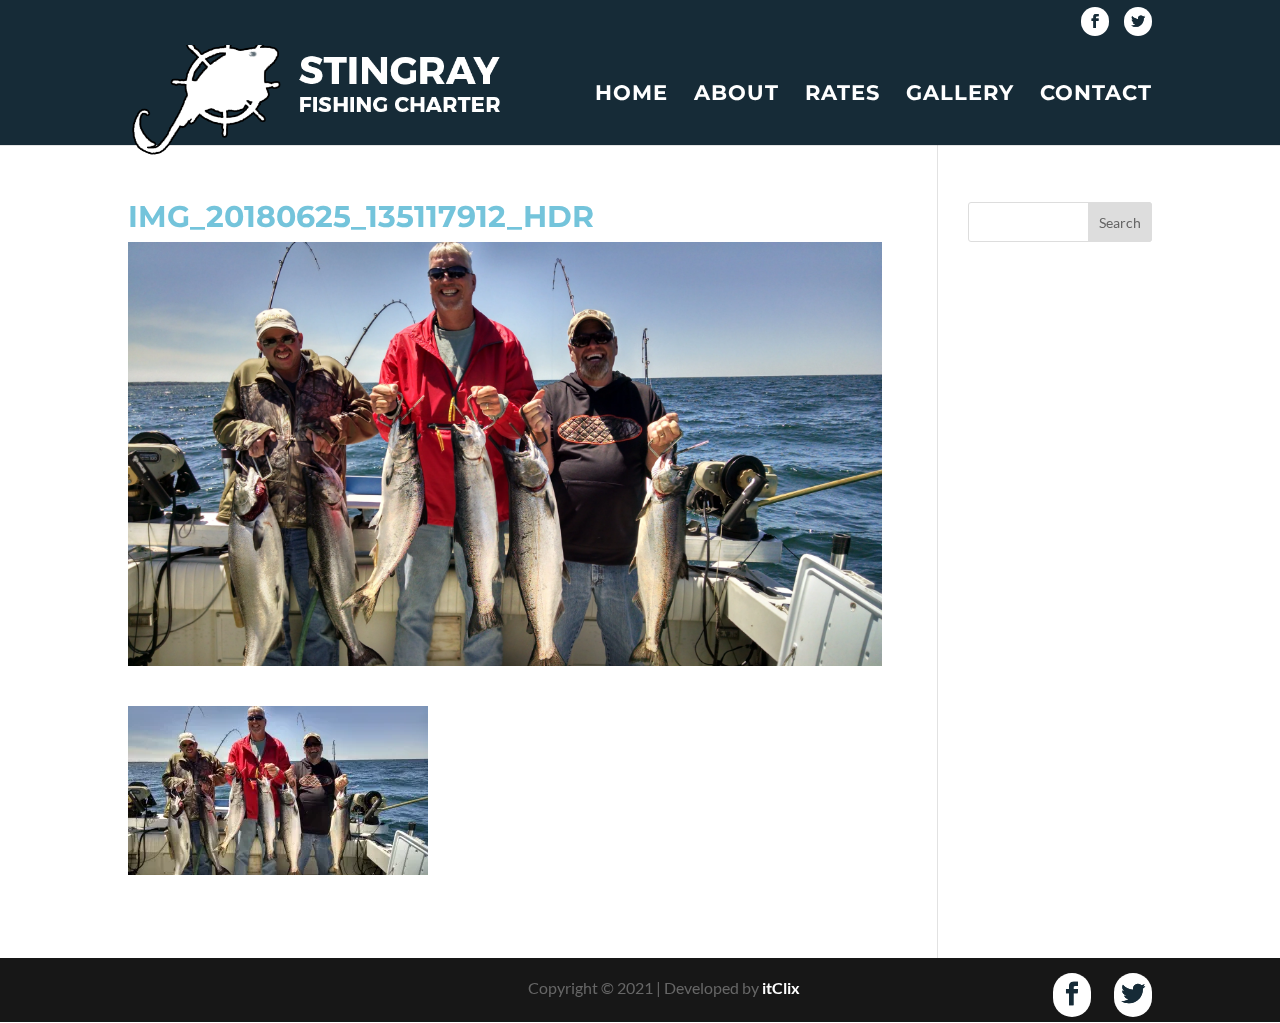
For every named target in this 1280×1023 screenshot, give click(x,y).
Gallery (960, 95)
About (736, 95)
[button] (278, 790)
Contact (1096, 95)
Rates (842, 95)
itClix (781, 987)
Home (631, 95)
